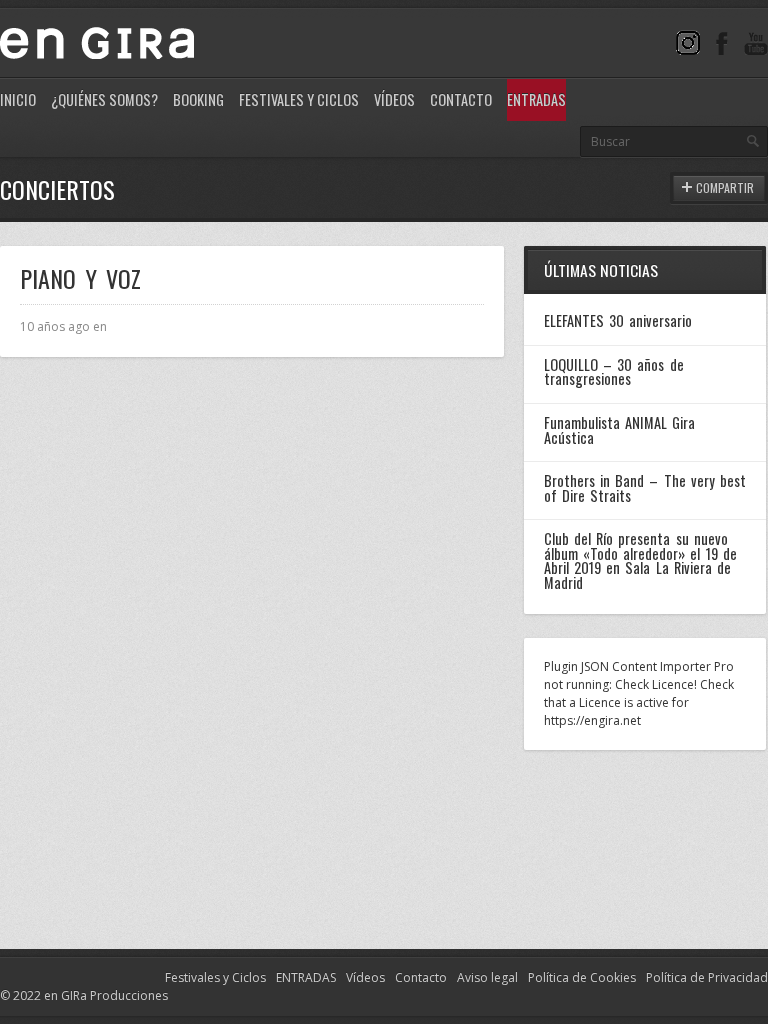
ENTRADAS (306, 977)
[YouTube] (756, 42)
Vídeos (394, 99)
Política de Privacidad (707, 977)
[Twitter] (688, 42)
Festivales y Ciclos (299, 99)
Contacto (461, 99)
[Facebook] (722, 42)
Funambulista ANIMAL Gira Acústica (619, 429)
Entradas (536, 99)
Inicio (18, 99)
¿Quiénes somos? (104, 99)
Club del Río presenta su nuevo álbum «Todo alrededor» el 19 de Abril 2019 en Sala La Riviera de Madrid (640, 560)
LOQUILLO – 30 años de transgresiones (614, 371)
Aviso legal (487, 977)
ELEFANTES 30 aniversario (618, 320)
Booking (198, 99)
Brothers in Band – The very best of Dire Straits (645, 487)
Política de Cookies (582, 977)
